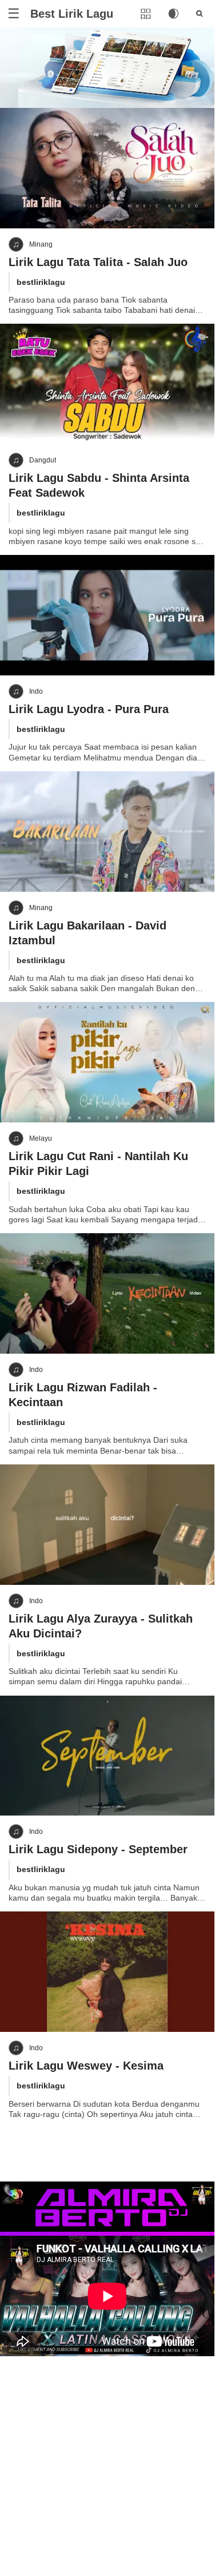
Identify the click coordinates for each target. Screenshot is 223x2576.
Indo (36, 691)
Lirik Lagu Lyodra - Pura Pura (89, 709)
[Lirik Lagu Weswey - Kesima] (107, 1972)
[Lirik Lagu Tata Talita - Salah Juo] (107, 168)
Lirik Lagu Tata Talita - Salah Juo (98, 262)
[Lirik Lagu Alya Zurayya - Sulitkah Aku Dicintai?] (107, 1525)
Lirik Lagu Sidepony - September (98, 1849)
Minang (41, 244)
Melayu (41, 1138)
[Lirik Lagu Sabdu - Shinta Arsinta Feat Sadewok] (107, 384)
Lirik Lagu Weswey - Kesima (86, 2066)
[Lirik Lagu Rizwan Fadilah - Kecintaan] (107, 1293)
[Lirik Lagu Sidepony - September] (107, 1756)
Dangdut (43, 460)
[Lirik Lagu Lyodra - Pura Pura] (107, 615)
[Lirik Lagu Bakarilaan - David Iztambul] (107, 832)
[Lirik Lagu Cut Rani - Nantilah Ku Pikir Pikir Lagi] (107, 1062)
